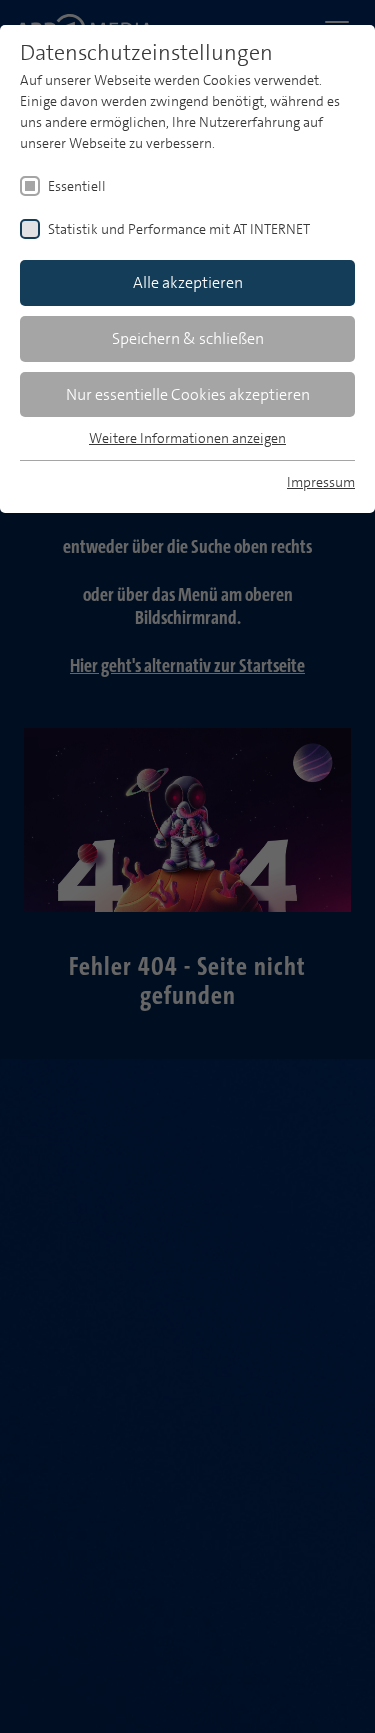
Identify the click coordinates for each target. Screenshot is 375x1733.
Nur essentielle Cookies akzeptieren (188, 394)
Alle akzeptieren (188, 282)
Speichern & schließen (188, 338)
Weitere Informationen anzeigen (187, 438)
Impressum (321, 482)
